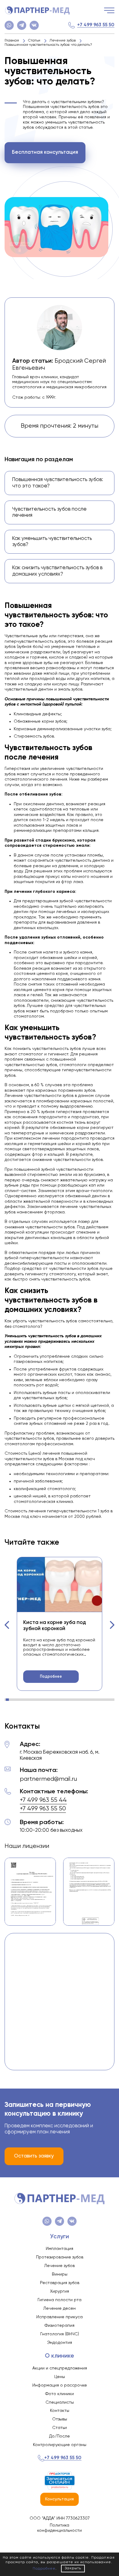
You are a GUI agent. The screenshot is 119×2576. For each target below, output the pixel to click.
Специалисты (60, 2402)
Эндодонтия (60, 2343)
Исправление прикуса (60, 2317)
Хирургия (60, 2291)
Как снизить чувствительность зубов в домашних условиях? (57, 571)
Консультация (60, 2499)
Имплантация (60, 2249)
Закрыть (73, 2568)
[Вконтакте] (34, 25)
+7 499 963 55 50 (96, 25)
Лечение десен (60, 2308)
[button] (7, 1625)
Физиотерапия (60, 2326)
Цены (60, 2377)
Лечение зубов (60, 2266)
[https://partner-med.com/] (37, 10)
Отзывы (60, 2419)
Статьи (60, 2428)
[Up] (108, 2545)
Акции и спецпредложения (60, 2368)
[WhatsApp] (9, 25)
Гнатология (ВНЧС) (60, 2334)
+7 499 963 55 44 (43, 1800)
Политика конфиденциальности (60, 2528)
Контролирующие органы (60, 2445)
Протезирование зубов (60, 2257)
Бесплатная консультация (45, 152)
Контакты (60, 2411)
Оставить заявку (34, 2156)
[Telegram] (22, 25)
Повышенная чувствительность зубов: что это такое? (58, 483)
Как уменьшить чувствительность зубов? (52, 542)
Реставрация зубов (60, 2283)
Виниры (60, 2274)
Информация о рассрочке (60, 2385)
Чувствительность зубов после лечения (49, 512)
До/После (60, 2436)
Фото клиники (60, 2394)
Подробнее (51, 1677)
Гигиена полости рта (60, 2300)
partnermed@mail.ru (48, 1779)
